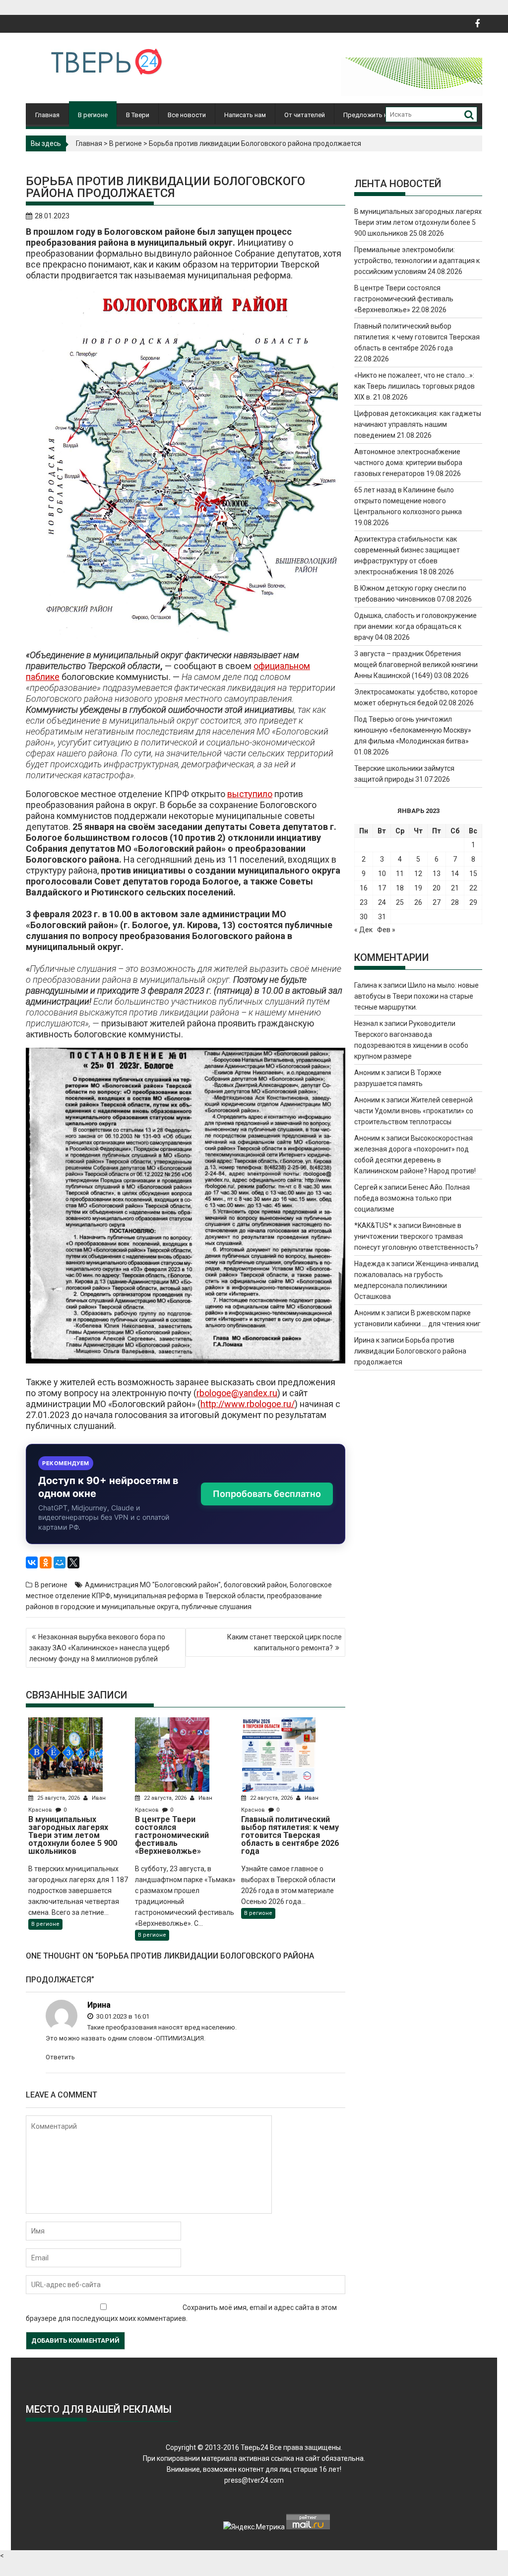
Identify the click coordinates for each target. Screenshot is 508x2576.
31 (382, 917)
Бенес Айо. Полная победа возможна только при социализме (412, 1198)
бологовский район (255, 1585)
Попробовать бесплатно (267, 1494)
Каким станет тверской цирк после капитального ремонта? (285, 1642)
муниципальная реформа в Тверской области (189, 1596)
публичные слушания (217, 1607)
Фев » (386, 930)
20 (437, 888)
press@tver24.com (254, 2480)
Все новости (187, 115)
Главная (47, 115)
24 (382, 902)
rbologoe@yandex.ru (237, 1393)
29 (473, 902)
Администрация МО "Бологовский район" (153, 1585)
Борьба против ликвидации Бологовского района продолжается (410, 1351)
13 (437, 874)
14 (455, 874)
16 (364, 888)
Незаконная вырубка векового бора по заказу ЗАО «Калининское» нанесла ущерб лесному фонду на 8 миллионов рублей (99, 1648)
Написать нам (245, 115)
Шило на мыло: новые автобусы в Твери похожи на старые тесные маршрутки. (416, 996)
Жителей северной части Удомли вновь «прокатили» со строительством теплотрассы (414, 1111)
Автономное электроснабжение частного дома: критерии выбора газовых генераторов (408, 463)
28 (455, 902)
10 (382, 874)
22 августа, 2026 (165, 1798)
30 (364, 917)
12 (418, 874)
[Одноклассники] (46, 1562)
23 (364, 902)
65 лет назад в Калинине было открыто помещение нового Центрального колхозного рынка (408, 501)
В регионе (93, 115)
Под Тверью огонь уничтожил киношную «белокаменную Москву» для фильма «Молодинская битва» (413, 730)
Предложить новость (377, 115)
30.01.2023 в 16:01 (122, 2016)
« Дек (363, 930)
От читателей (305, 115)
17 (382, 888)
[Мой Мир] (60, 1562)
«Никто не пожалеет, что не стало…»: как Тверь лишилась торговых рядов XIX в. (414, 386)
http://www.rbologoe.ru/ (248, 1404)
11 (400, 874)
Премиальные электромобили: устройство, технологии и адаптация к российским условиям (417, 261)
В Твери (138, 115)
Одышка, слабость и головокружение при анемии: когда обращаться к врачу (415, 626)
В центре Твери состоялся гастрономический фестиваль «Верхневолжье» (404, 299)
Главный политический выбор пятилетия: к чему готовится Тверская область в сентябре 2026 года (417, 337)
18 (400, 888)
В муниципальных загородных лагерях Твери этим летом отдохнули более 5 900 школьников (418, 222)
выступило (250, 794)
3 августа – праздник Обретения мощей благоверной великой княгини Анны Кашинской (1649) (416, 665)
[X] (73, 1562)
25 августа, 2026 (59, 1798)
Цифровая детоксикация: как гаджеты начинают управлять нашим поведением (418, 424)
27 (437, 902)
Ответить (60, 2057)
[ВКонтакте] (32, 1562)
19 (418, 888)
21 (455, 888)
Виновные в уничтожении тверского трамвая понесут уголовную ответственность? (416, 1236)
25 (400, 902)
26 (418, 902)
